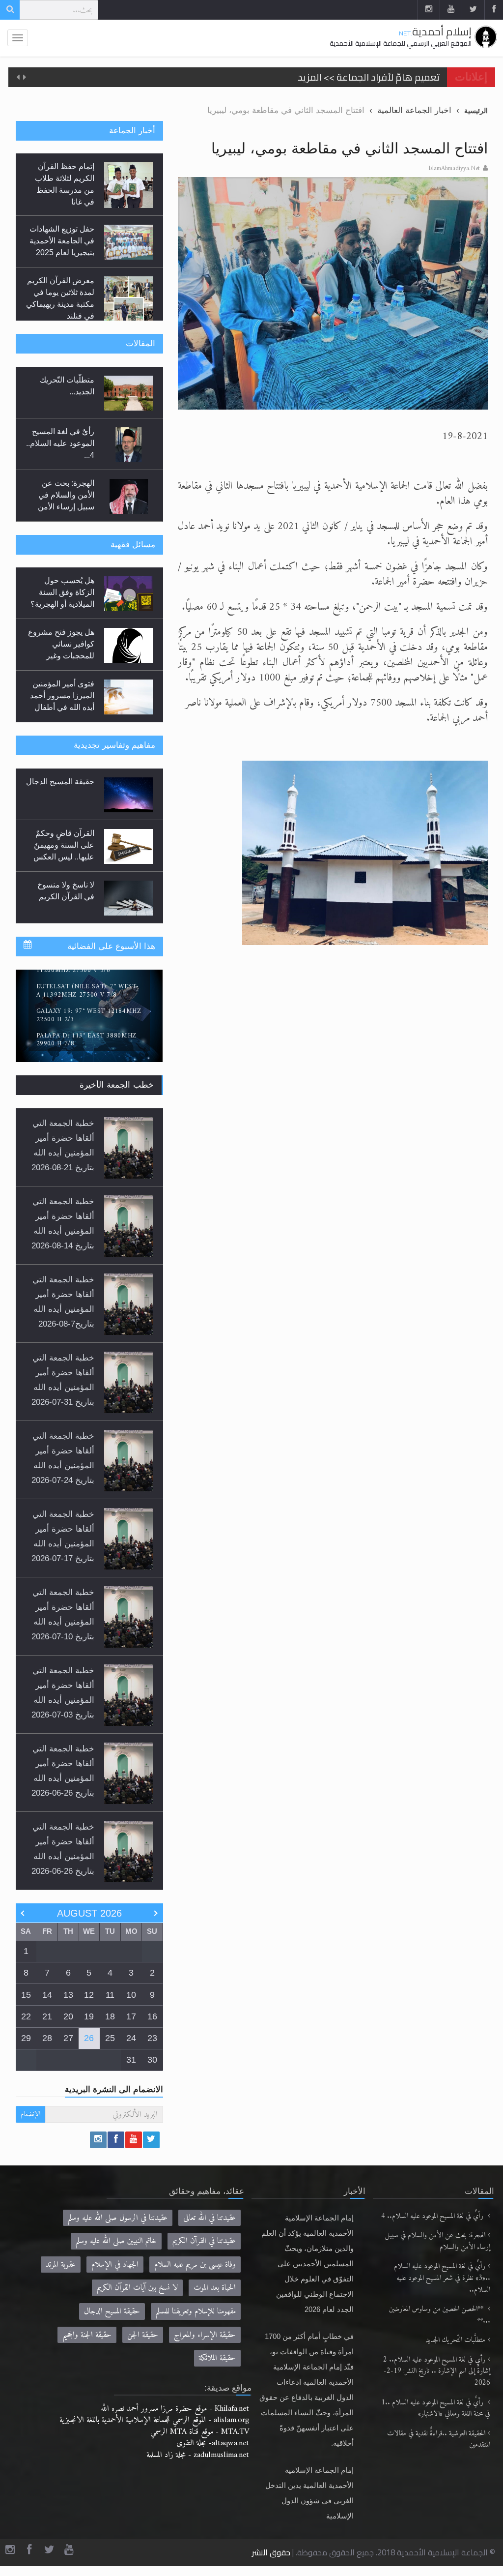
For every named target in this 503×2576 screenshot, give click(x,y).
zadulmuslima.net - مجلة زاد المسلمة (198, 2464)
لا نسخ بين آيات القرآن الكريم (137, 2297)
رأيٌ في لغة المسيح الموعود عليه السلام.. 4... (60, 447)
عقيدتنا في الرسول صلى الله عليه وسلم (118, 2227)
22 (26, 2026)
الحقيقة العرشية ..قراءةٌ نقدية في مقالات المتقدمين (439, 2449)
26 (89, 2047)
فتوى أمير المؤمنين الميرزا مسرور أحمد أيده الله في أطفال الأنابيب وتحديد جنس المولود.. (62, 711)
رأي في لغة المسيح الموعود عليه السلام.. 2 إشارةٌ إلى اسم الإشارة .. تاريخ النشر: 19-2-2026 (437, 2381)
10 (131, 2004)
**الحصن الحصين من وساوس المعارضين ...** (440, 2324)
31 (131, 2070)
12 (89, 2004)
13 (68, 2004)
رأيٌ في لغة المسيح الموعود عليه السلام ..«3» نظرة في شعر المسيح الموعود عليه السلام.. (442, 2288)
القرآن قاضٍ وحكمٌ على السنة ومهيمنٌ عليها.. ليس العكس (64, 851)
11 (110, 2004)
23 (152, 2047)
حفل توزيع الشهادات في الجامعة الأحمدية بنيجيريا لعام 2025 (62, 227)
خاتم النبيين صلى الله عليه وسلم (116, 2251)
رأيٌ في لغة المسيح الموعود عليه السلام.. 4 (433, 2226)
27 (68, 2047)
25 (110, 2047)
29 (26, 2047)
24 (131, 2047)
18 (110, 2026)
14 (47, 2004)
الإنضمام (30, 2124)
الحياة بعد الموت (215, 2297)
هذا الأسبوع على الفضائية (111, 956)
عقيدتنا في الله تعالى (210, 2227)
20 (68, 2026)
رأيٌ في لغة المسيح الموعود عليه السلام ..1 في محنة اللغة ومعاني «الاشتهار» (436, 2418)
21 (47, 2026)
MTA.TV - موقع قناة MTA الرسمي (200, 2441)
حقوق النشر (271, 2562)
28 (47, 2047)
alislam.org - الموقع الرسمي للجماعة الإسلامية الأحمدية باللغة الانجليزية (154, 2429)
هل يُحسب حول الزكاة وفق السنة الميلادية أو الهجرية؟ (62, 596)
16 (152, 2026)
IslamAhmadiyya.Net (454, 169)
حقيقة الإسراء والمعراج (205, 2344)
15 (26, 2004)
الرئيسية (476, 111)
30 (152, 2070)
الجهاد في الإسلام (115, 2274)
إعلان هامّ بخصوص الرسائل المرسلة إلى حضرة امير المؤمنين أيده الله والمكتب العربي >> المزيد (252, 77)
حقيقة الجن (143, 2344)
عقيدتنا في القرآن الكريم (204, 2251)
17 (131, 2026)
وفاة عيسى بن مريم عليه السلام (195, 2274)
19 (89, 2026)
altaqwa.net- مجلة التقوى (213, 2453)
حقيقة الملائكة (217, 2367)
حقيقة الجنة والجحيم (87, 2344)
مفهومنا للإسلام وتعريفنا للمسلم (196, 2321)
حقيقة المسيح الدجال (60, 788)
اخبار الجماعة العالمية (414, 110)
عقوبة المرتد (61, 2274)
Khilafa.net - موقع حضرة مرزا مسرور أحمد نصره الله (175, 2418)
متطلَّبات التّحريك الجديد (455, 2350)
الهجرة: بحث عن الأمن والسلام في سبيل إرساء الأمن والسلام (438, 2251)
